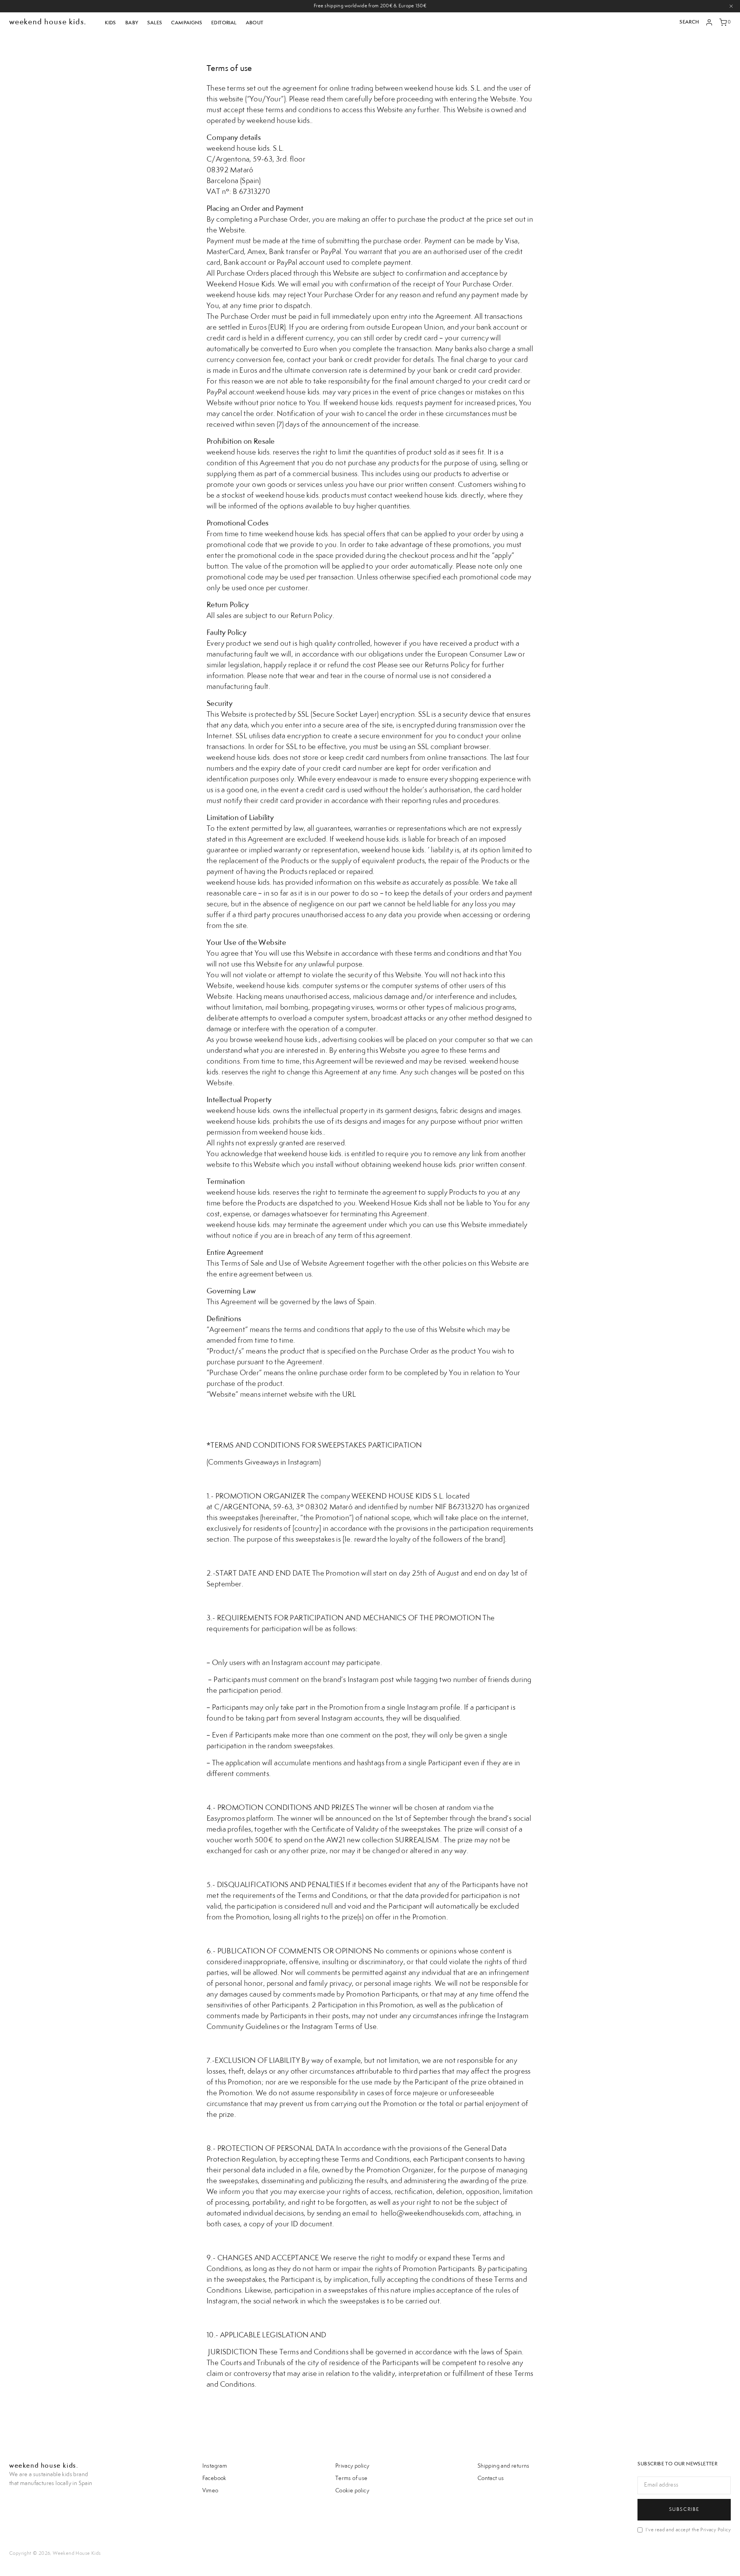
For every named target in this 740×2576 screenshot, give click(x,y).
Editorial (224, 23)
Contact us (491, 2478)
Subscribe (684, 2509)
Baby (132, 23)
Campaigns (187, 23)
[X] (731, 6)
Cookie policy (352, 2491)
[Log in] (709, 22)
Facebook (214, 2478)
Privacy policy (352, 2466)
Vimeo (210, 2491)
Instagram (215, 2466)
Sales (155, 23)
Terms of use (351, 2478)
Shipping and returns (504, 2466)
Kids (110, 23)
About (255, 23)
